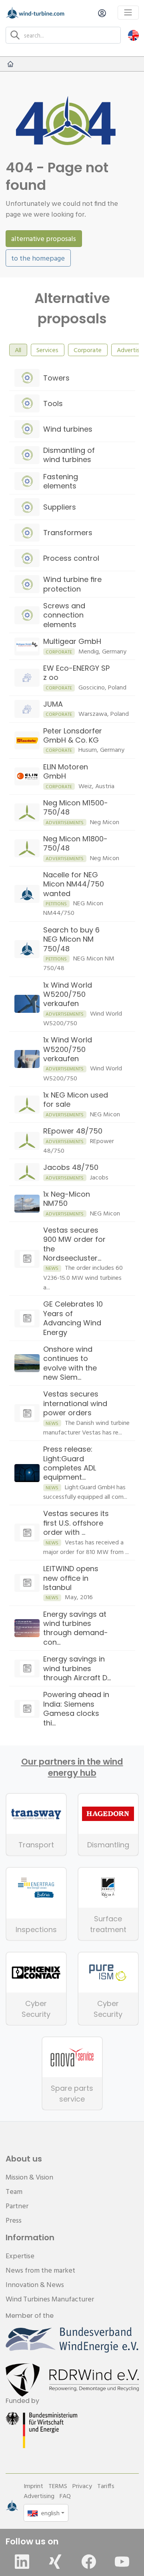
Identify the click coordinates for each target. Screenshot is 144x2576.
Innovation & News (35, 2284)
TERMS (58, 2486)
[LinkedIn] (22, 2562)
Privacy (82, 2486)
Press (14, 2220)
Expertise (20, 2256)
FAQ (65, 2496)
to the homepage (38, 258)
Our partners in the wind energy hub (72, 1767)
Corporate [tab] (88, 350)
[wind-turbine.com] (10, 64)
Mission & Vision (29, 2177)
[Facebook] (89, 2562)
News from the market (40, 2270)
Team (14, 2191)
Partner (17, 2206)
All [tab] (18, 350)
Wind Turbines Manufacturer (50, 2299)
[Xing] (55, 2562)
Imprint (33, 2486)
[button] (133, 35)
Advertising (39, 2496)
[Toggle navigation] (128, 13)
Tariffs (106, 2486)
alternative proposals (44, 238)
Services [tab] (47, 350)
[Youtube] (122, 2562)
